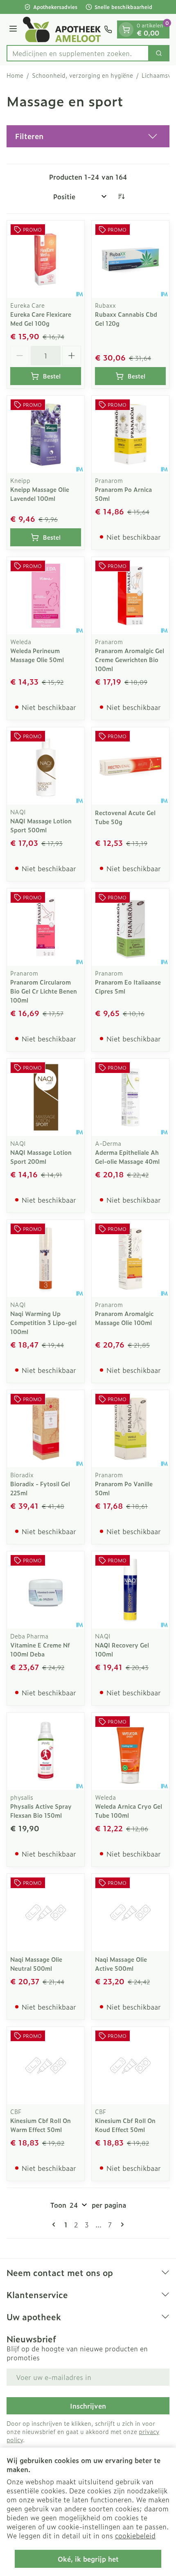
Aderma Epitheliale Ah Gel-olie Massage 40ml (127, 1157)
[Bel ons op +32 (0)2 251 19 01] (108, 29)
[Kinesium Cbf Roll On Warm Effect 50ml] (46, 2066)
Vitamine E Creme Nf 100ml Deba (40, 1649)
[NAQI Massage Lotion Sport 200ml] (46, 1097)
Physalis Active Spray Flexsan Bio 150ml (41, 1811)
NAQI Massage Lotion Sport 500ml (41, 825)
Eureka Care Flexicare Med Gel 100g (41, 319)
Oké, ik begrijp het (88, 2559)
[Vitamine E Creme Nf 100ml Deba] (46, 1590)
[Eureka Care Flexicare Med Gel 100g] (46, 259)
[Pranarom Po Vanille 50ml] (130, 1429)
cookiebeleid (135, 2535)
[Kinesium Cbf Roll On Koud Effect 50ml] (130, 2066)
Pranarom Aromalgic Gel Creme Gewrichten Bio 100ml (130, 659)
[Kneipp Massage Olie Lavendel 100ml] (46, 434)
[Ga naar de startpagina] (62, 29)
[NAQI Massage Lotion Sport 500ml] (46, 766)
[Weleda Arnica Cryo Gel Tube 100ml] (130, 1751)
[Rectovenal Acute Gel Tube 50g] (130, 766)
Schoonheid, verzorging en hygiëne (82, 75)
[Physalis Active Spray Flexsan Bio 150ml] (46, 1751)
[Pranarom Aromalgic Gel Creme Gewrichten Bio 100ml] (130, 596)
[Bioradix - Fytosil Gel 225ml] (46, 1429)
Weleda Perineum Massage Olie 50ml (37, 655)
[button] (88, 136)
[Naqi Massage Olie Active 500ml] (130, 1912)
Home (15, 75)
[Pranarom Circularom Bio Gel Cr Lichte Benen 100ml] (46, 927)
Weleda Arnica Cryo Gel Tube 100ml (129, 1811)
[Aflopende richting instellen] (121, 196)
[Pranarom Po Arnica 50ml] (130, 434)
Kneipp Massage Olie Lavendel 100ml (40, 494)
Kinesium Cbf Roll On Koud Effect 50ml (125, 2125)
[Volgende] (121, 2224)
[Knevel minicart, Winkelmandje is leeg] (126, 29)
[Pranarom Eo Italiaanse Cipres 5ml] (130, 927)
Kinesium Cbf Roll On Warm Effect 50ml (41, 2125)
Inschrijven (88, 2406)
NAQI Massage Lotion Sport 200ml (41, 1157)
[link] (55, 2224)
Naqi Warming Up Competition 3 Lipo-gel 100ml (43, 1322)
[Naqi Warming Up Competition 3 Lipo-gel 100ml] (46, 1259)
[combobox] (78, 53)
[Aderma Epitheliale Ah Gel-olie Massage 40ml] (130, 1097)
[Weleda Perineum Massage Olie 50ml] (46, 596)
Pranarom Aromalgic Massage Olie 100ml (124, 1318)
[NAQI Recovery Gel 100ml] (130, 1590)
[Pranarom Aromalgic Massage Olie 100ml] (130, 1259)
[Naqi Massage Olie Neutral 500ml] (46, 1912)
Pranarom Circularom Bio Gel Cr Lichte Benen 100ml (44, 991)
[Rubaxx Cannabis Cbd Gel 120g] (130, 259)
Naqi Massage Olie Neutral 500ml (36, 1964)
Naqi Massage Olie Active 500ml (121, 1964)
